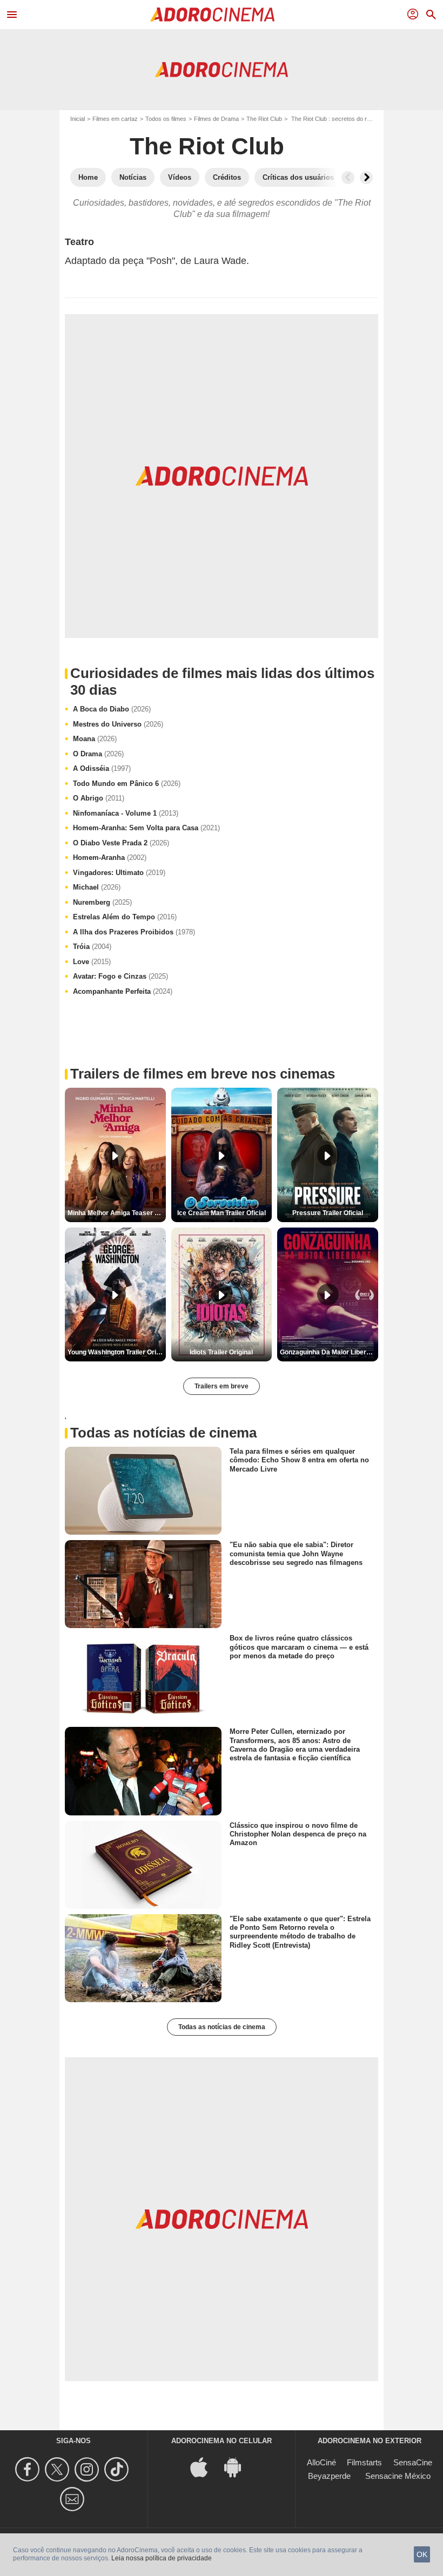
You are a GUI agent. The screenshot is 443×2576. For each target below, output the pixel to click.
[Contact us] (74, 2499)
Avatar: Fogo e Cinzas (120, 976)
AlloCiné (321, 2462)
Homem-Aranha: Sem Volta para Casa (146, 828)
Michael (97, 887)
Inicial (78, 119)
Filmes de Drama (216, 119)
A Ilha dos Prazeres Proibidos (134, 932)
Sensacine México (398, 2476)
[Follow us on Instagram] (88, 2469)
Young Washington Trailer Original (117, 1352)
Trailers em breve (222, 1386)
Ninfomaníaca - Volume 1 (126, 813)
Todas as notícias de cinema (222, 2027)
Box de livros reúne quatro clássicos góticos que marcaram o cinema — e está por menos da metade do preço (299, 1647)
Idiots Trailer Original (221, 1352)
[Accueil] (212, 15)
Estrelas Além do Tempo (125, 917)
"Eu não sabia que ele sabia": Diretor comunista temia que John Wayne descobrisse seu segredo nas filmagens (296, 1554)
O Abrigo (99, 798)
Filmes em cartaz (115, 119)
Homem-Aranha (110, 857)
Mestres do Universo (118, 724)
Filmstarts (364, 2462)
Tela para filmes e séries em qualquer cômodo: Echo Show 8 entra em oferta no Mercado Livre (299, 1460)
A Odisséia (102, 768)
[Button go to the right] (366, 178)
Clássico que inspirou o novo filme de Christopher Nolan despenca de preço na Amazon (298, 1834)
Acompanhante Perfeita (123, 991)
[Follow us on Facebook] (29, 2469)
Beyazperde (329, 2476)
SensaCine (413, 2462)
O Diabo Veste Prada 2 (121, 843)
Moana (95, 739)
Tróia (92, 947)
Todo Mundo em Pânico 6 (127, 784)
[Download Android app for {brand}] (238, 2466)
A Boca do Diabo (112, 709)
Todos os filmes (166, 119)
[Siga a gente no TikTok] (118, 2469)
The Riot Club (264, 119)
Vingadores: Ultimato (119, 873)
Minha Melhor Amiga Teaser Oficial (117, 1213)
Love (92, 962)
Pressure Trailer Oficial (328, 1213)
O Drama (98, 754)
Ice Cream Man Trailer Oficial (222, 1213)
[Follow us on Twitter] (59, 2469)
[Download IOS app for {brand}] (205, 2466)
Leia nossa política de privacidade (162, 2558)
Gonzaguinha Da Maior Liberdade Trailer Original (329, 1352)
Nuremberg (102, 902)
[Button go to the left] (348, 178)
